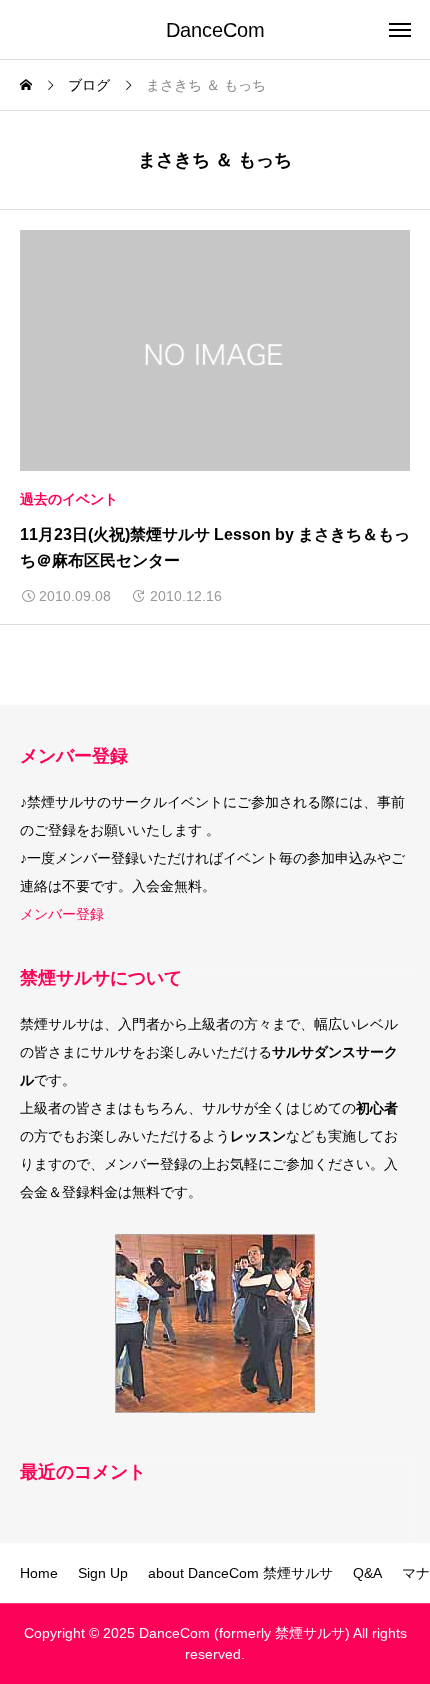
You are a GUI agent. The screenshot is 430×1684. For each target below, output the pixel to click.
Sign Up (103, 1573)
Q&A (367, 1573)
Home (39, 1573)
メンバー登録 (62, 914)
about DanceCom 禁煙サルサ (240, 1573)
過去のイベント (69, 499)
